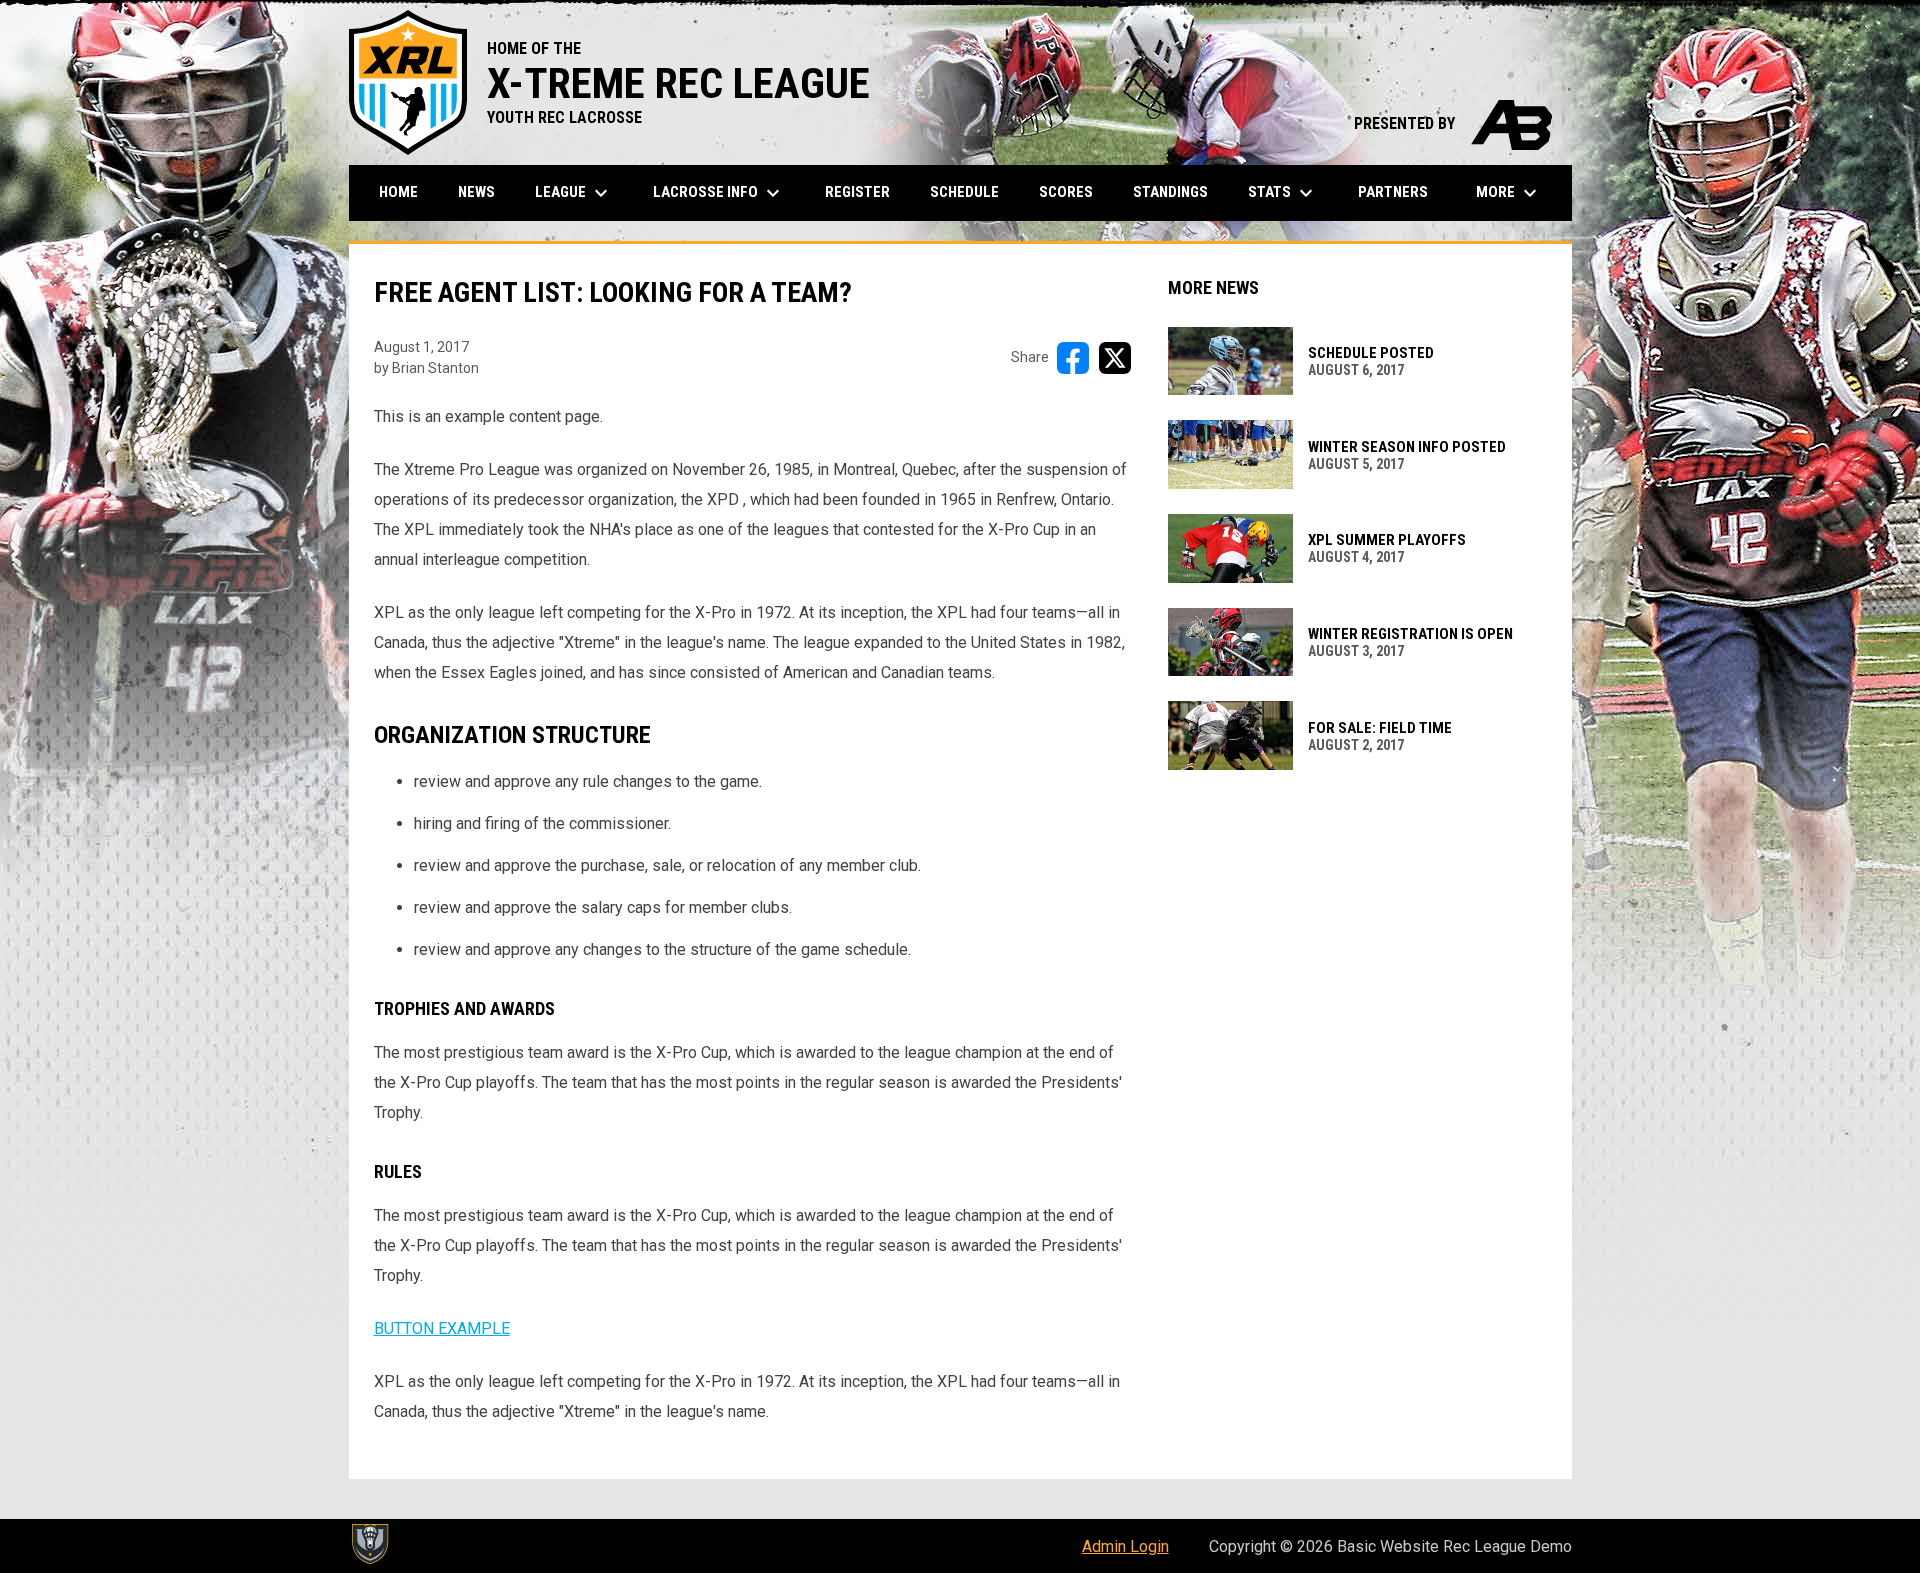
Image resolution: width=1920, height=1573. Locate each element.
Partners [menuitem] (1393, 192)
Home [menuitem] (398, 192)
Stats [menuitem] (1283, 193)
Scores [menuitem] (1066, 192)
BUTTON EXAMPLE (442, 1328)
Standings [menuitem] (1170, 192)
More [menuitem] (1509, 193)
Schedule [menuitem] (964, 192)
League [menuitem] (574, 193)
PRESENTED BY (1453, 123)
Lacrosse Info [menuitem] (719, 193)
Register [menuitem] (857, 192)
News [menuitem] (476, 192)
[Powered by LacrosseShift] (369, 1544)
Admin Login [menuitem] (1125, 1546)
